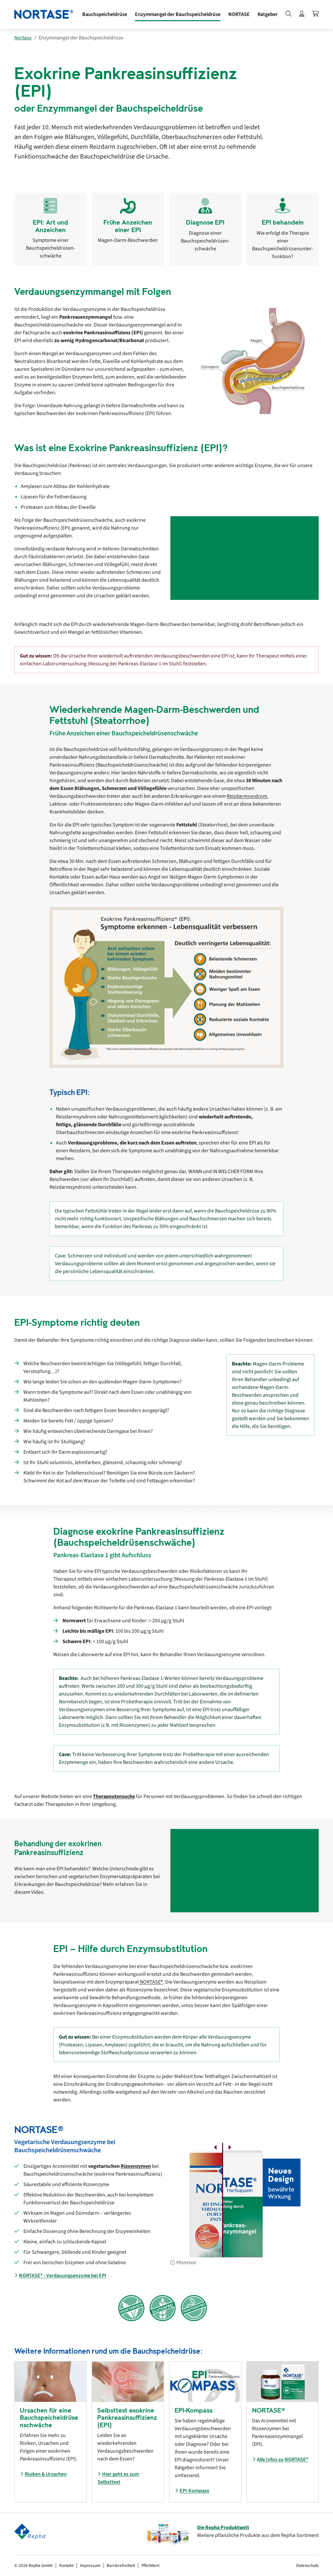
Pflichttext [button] (150, 2565)
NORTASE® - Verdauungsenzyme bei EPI (63, 2276)
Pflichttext (186, 2263)
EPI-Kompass (194, 2491)
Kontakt (66, 2565)
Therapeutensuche (114, 1796)
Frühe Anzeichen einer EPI (128, 226)
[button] (178, 14)
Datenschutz (307, 2565)
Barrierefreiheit (121, 2565)
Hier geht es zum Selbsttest (118, 2478)
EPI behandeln (283, 222)
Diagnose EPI (205, 222)
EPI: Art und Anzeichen (50, 226)
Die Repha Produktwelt (223, 2528)
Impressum (90, 2565)
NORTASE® (151, 1982)
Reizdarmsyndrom (247, 796)
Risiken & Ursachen (46, 2474)
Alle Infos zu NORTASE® (283, 2459)
